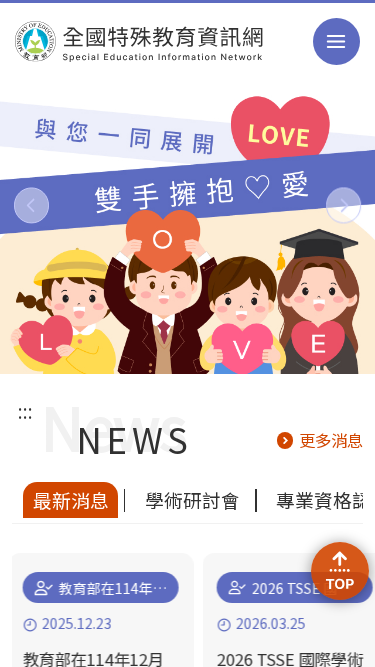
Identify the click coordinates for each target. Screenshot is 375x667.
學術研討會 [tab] (192, 499)
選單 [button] (336, 41)
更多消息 (331, 440)
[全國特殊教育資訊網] (139, 41)
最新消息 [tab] (71, 499)
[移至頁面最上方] (340, 571)
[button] (31, 205)
